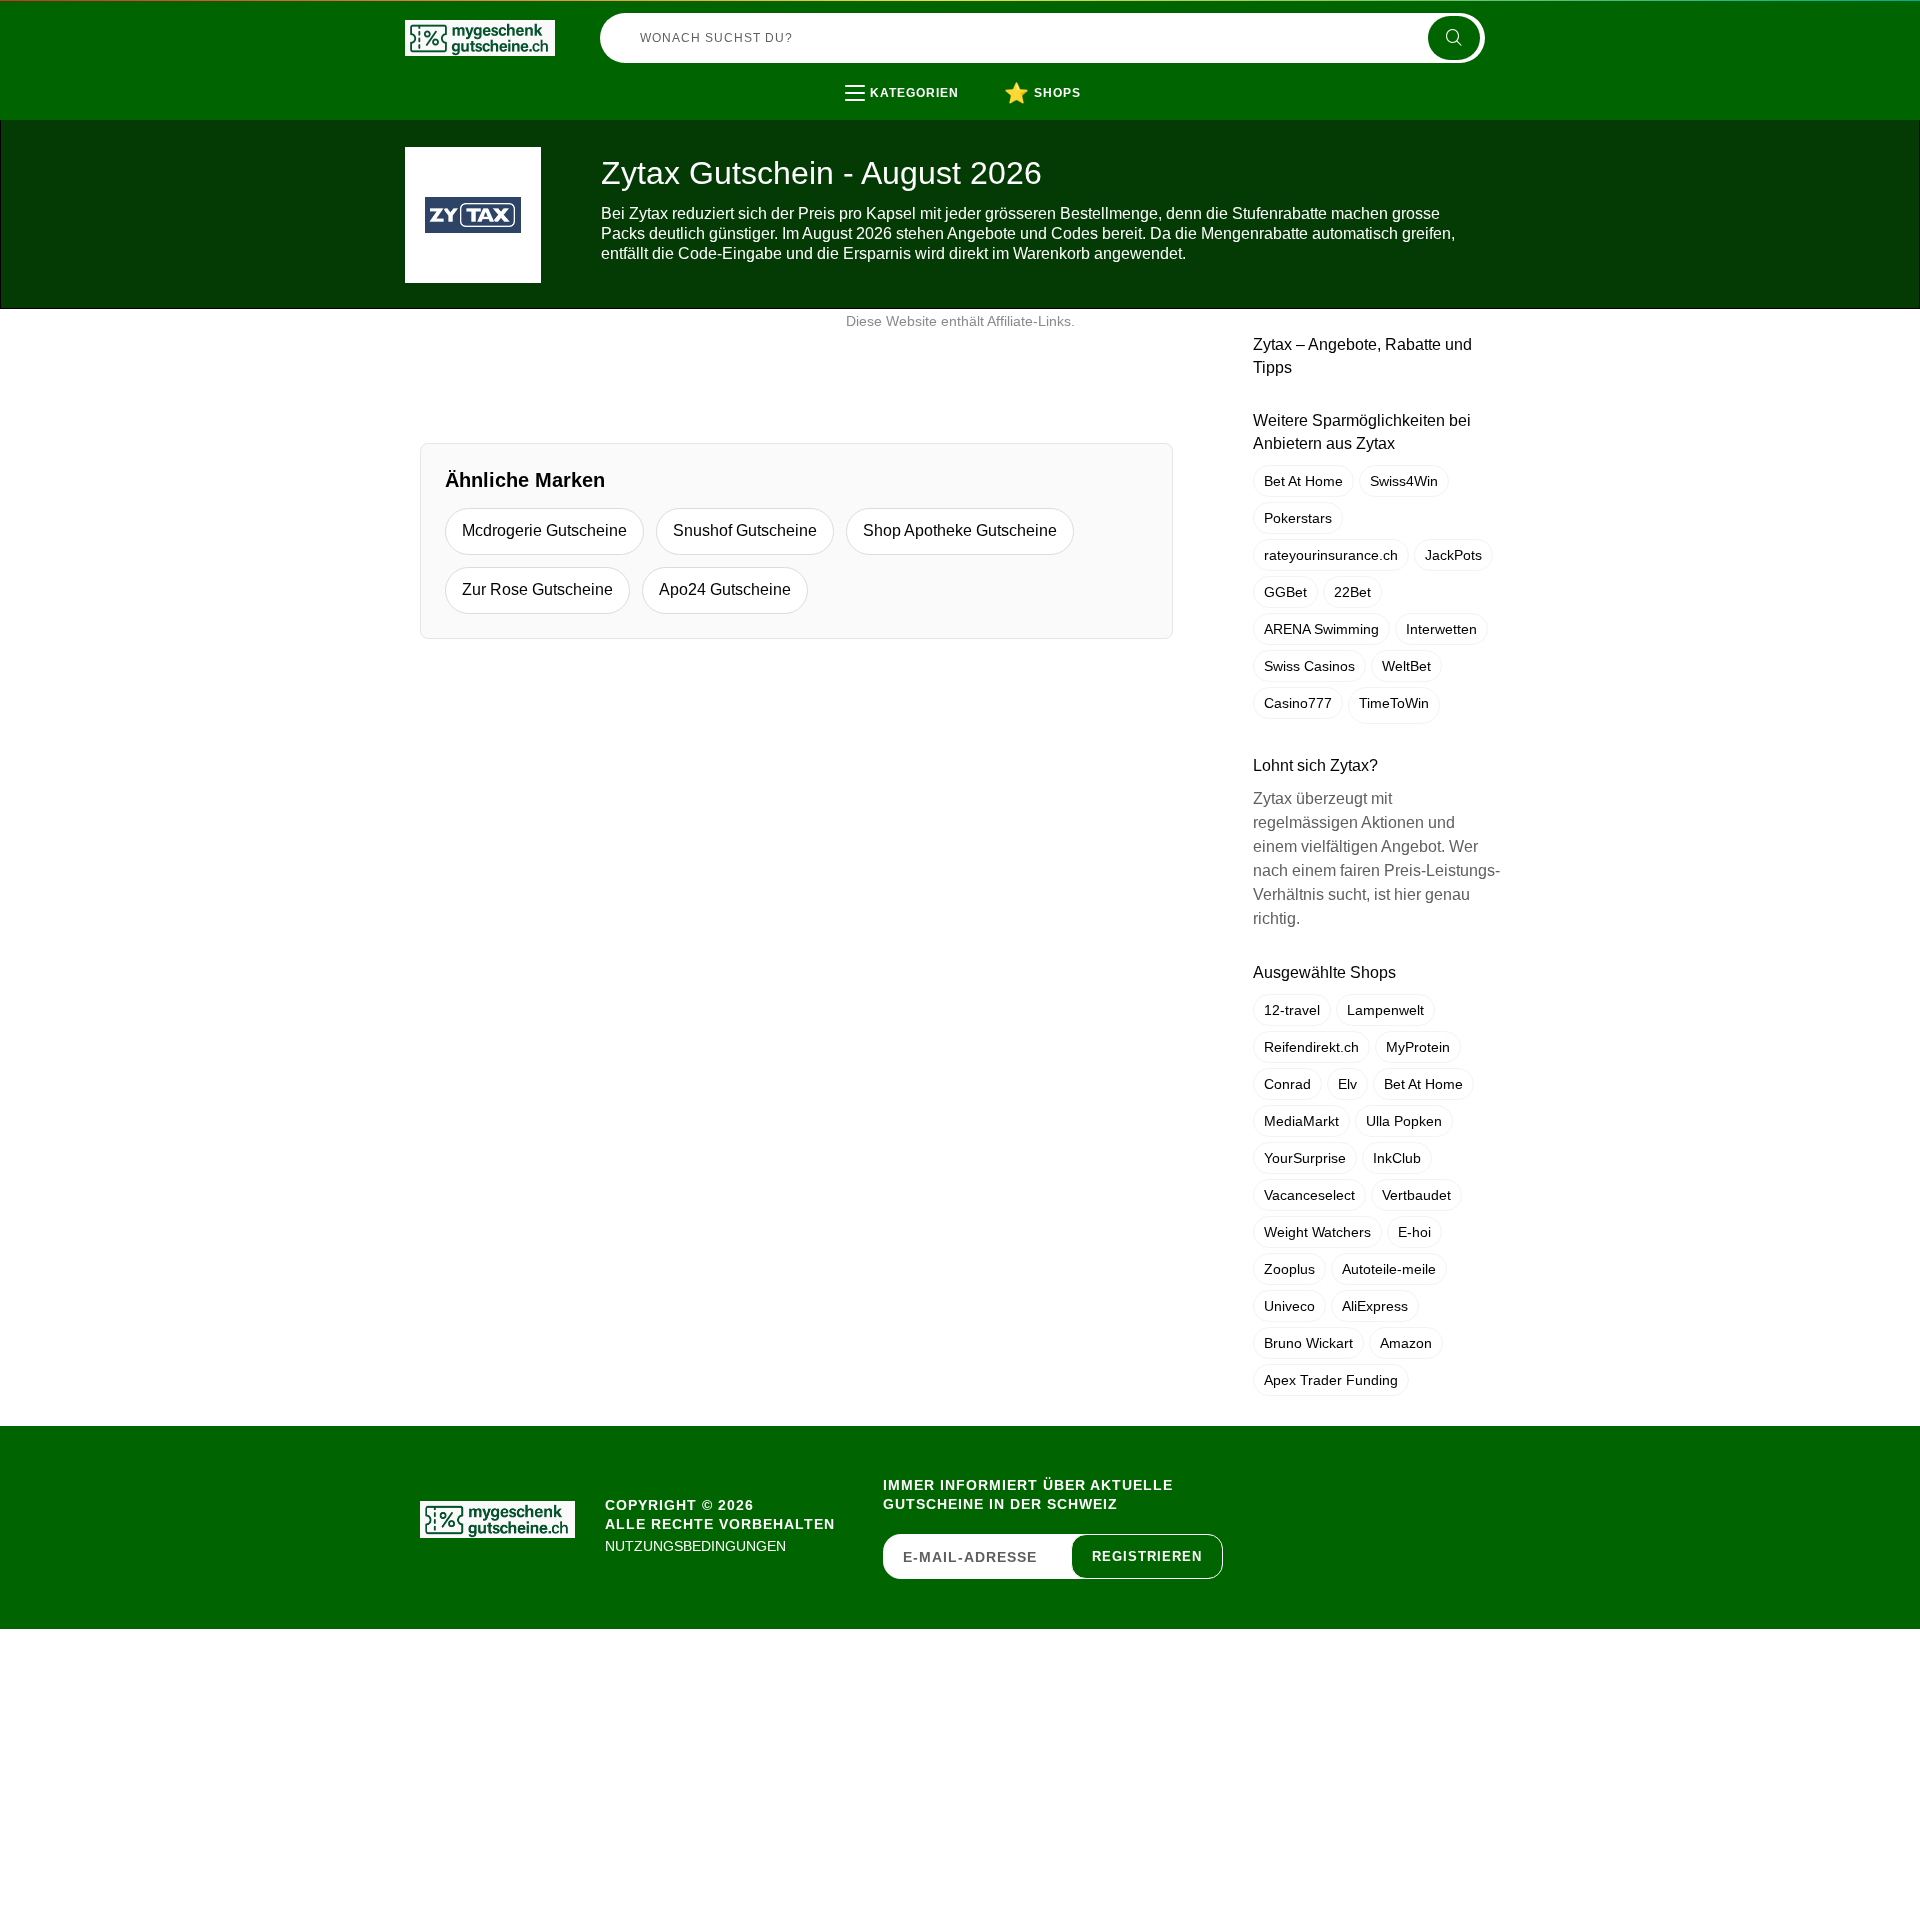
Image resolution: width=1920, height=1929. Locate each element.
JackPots (1453, 555)
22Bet (1352, 592)
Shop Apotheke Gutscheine (960, 530)
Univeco (1289, 1306)
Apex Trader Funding (1331, 1380)
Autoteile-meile (1389, 1269)
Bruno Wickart (1308, 1343)
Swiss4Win (1404, 481)
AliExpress (1375, 1306)
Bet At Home (1303, 481)
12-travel (1292, 1010)
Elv (1347, 1084)
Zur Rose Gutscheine (537, 589)
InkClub (1397, 1158)
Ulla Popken (1404, 1121)
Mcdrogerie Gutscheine (544, 530)
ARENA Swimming (1321, 629)
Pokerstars (1298, 518)
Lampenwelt (1385, 1010)
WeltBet (1406, 666)
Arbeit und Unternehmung (976, 134)
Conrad (1287, 1084)
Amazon (1406, 1343)
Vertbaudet (1416, 1195)
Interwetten (1441, 629)
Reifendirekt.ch (1311, 1047)
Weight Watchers (1317, 1232)
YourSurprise (1305, 1158)
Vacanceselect (1309, 1195)
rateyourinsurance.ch (1331, 555)
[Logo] (480, 38)
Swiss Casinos (1309, 666)
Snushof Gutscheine (745, 530)
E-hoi (1414, 1232)
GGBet (1285, 592)
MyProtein (1418, 1047)
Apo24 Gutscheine (725, 589)
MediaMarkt (1301, 1121)
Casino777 (1298, 703)
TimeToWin (1394, 703)
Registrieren (1147, 1556)
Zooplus (1289, 1269)
